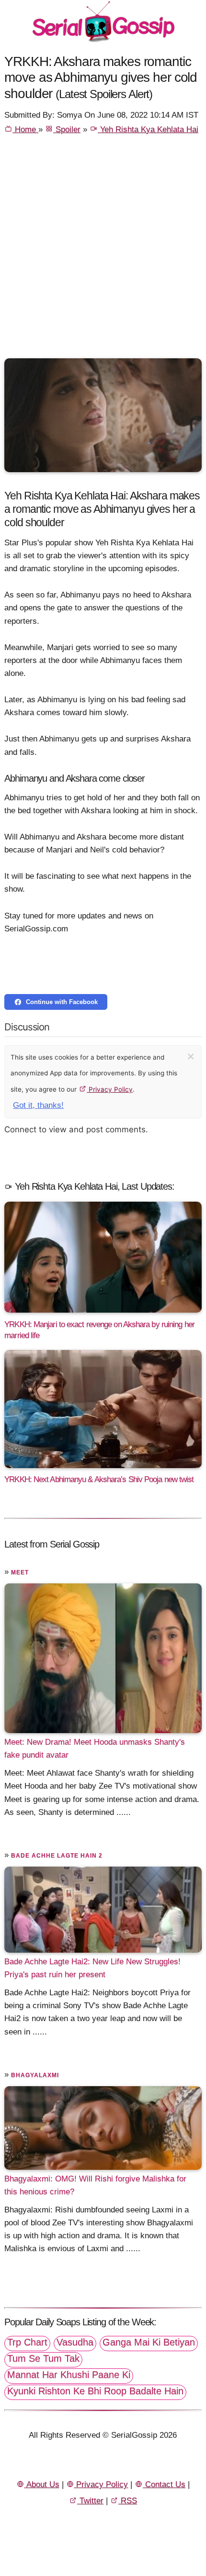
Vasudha (75, 2342)
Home (25, 129)
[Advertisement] (103, 251)
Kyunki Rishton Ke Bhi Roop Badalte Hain (95, 2391)
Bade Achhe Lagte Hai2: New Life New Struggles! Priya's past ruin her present (92, 1968)
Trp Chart (27, 2342)
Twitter (90, 2501)
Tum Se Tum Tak (43, 2358)
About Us (42, 2484)
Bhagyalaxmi (35, 2075)
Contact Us (164, 2484)
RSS (128, 2501)
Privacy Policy (110, 1089)
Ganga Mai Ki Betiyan (149, 2342)
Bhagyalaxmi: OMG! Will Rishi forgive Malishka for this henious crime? (95, 2185)
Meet (20, 1572)
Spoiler (67, 129)
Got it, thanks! (38, 1105)
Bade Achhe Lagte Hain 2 (57, 1856)
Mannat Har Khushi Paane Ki (69, 2375)
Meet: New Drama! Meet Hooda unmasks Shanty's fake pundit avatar (95, 1748)
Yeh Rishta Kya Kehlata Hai (148, 129)
